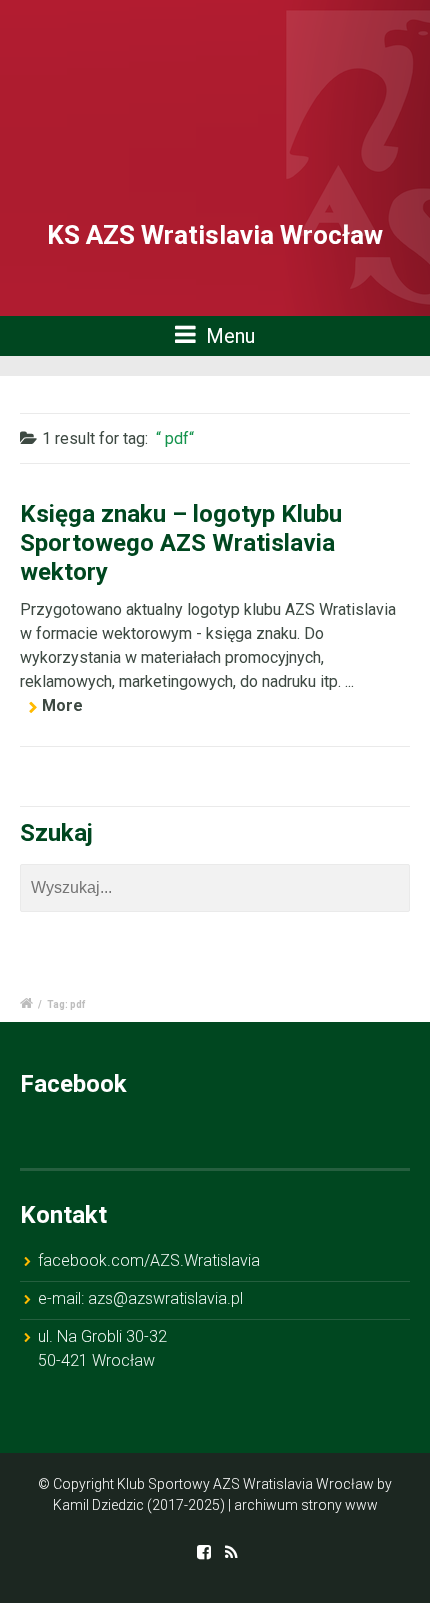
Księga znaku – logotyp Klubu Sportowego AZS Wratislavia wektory (181, 543)
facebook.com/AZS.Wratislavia (149, 1260)
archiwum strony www (306, 1505)
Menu (228, 336)
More (62, 705)
